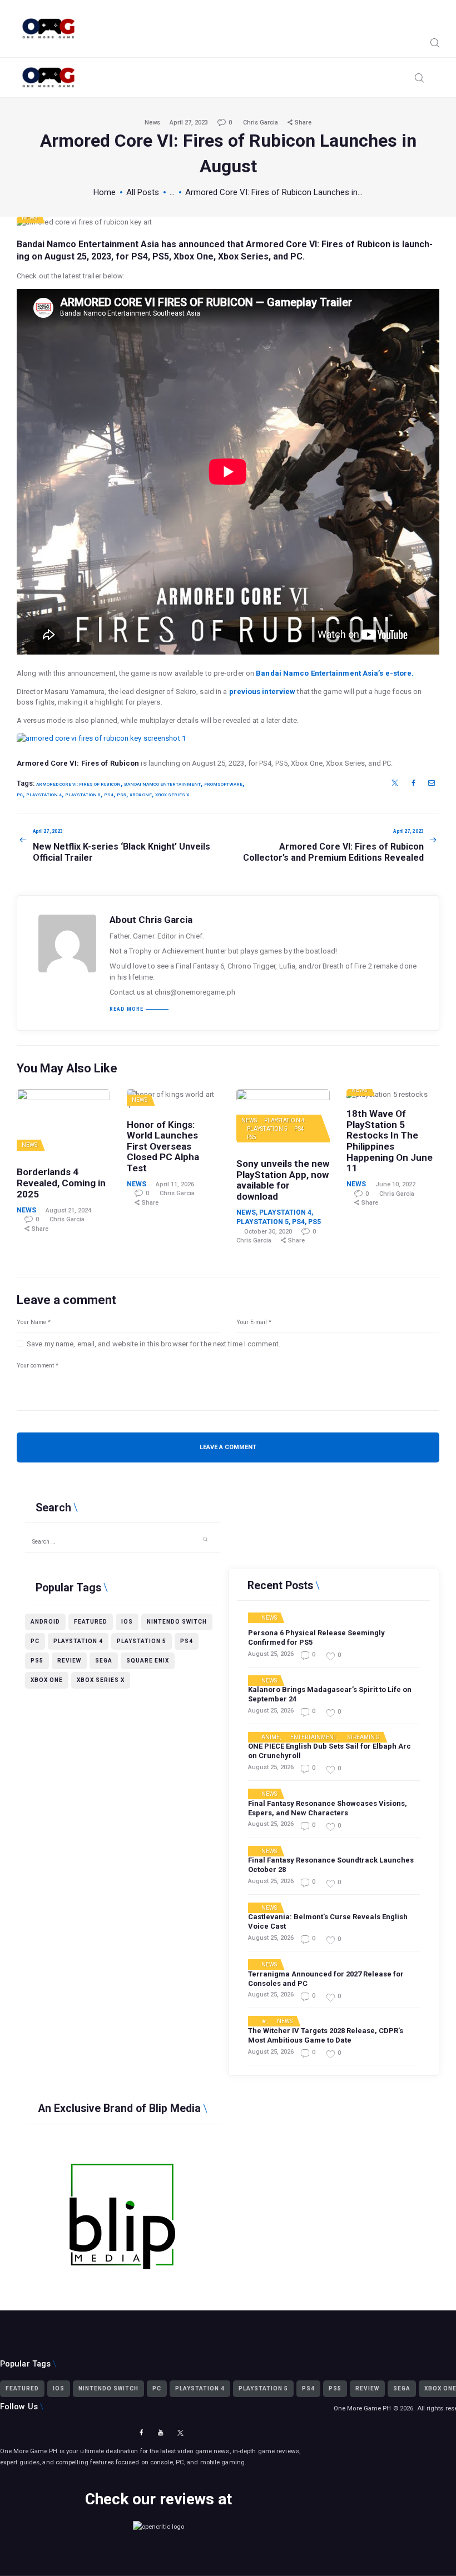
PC (20, 795)
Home (105, 192)
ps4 (109, 795)
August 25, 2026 (271, 1654)
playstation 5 (83, 795)
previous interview (262, 692)
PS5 (252, 1137)
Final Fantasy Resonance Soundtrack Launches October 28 (331, 1865)
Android (45, 1622)
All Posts (143, 192)
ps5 (122, 795)
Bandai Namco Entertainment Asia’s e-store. (335, 673)
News (152, 123)
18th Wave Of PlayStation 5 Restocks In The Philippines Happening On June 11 (390, 1141)
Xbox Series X (172, 795)
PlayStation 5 (267, 1129)
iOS (127, 1622)
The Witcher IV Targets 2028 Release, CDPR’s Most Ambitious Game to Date (326, 2035)
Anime (271, 1738)
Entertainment (313, 1738)
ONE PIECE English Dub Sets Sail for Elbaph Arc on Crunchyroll (329, 1751)
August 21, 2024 (68, 1210)
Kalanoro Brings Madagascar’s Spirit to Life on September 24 (330, 1694)
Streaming (364, 1738)
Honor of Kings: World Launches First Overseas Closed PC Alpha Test (163, 1147)
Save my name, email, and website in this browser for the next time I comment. (153, 1344)
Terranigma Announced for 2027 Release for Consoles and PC (326, 1979)
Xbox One (141, 795)
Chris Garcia (261, 123)
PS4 (299, 1129)
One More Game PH (363, 2408)
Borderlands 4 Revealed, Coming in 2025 (61, 1183)
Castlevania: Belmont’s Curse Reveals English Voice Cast (328, 1921)
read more (127, 1009)
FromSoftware (223, 784)
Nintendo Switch (177, 1622)
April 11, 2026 (175, 1184)
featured (91, 1622)
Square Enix (148, 1661)
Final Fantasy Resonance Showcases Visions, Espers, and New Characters (328, 1808)
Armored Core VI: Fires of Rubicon (318, 244)
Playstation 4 (284, 1120)
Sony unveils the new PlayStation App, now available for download (283, 1180)
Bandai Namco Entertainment (162, 784)
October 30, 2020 (268, 1232)
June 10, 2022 (395, 1184)
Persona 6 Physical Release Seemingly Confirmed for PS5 (316, 1638)
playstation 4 (44, 795)
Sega (104, 1661)
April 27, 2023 (189, 123)
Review (69, 1661)
